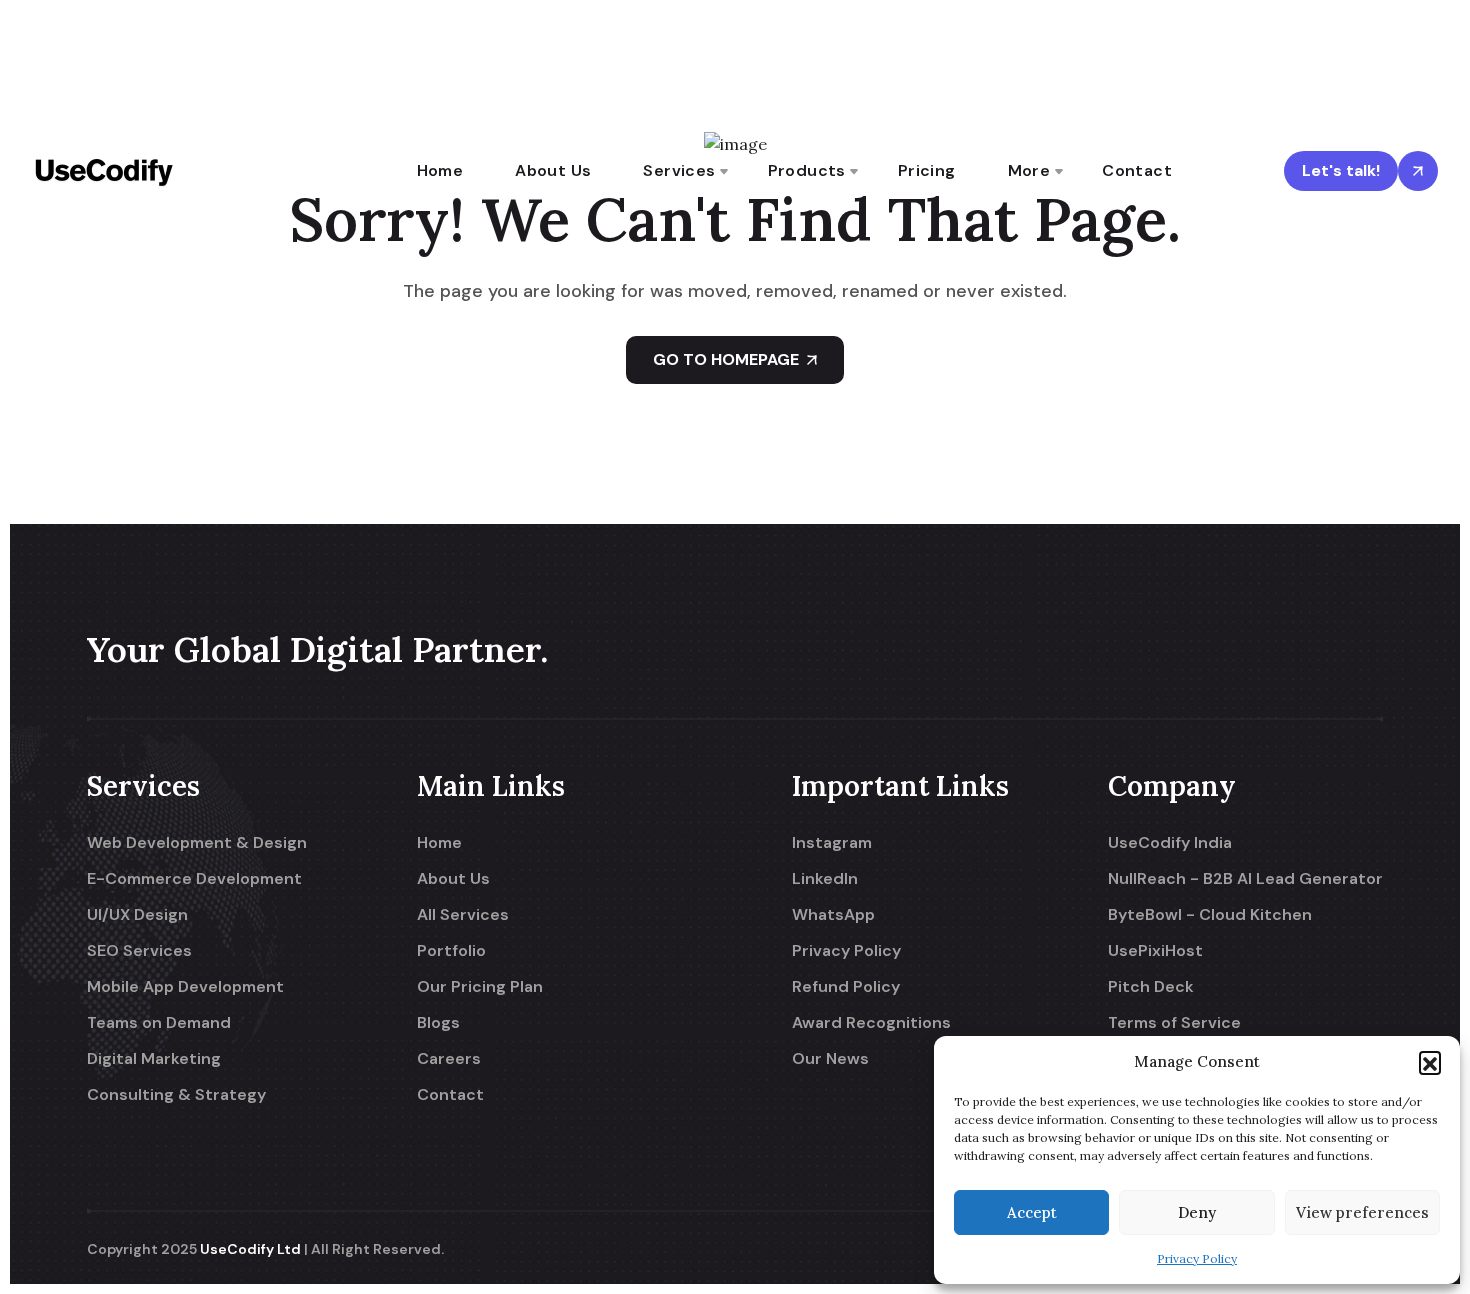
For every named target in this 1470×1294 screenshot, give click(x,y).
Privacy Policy (1197, 1258)
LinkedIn (825, 879)
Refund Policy (846, 987)
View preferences (1362, 1212)
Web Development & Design (197, 843)
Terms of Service (1174, 1023)
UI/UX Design (137, 915)
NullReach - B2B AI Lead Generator (1245, 879)
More (1029, 170)
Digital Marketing (154, 1059)
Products (807, 170)
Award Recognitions (871, 1023)
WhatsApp (833, 915)
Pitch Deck (1151, 987)
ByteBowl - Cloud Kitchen (1210, 915)
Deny (1197, 1212)
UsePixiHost (1155, 951)
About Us (553, 170)
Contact (1137, 170)
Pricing (927, 170)
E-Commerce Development (194, 879)
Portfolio (451, 951)
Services (679, 170)
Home (440, 170)
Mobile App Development (185, 987)
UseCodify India (1170, 843)
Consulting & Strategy (176, 1095)
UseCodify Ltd (250, 1249)
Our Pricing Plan (480, 987)
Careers (449, 1059)
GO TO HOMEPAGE (726, 359)
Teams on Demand (159, 1023)
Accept (1032, 1212)
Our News (830, 1059)
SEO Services (139, 951)
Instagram (832, 843)
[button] (1430, 1062)
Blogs (438, 1023)
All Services (463, 915)
